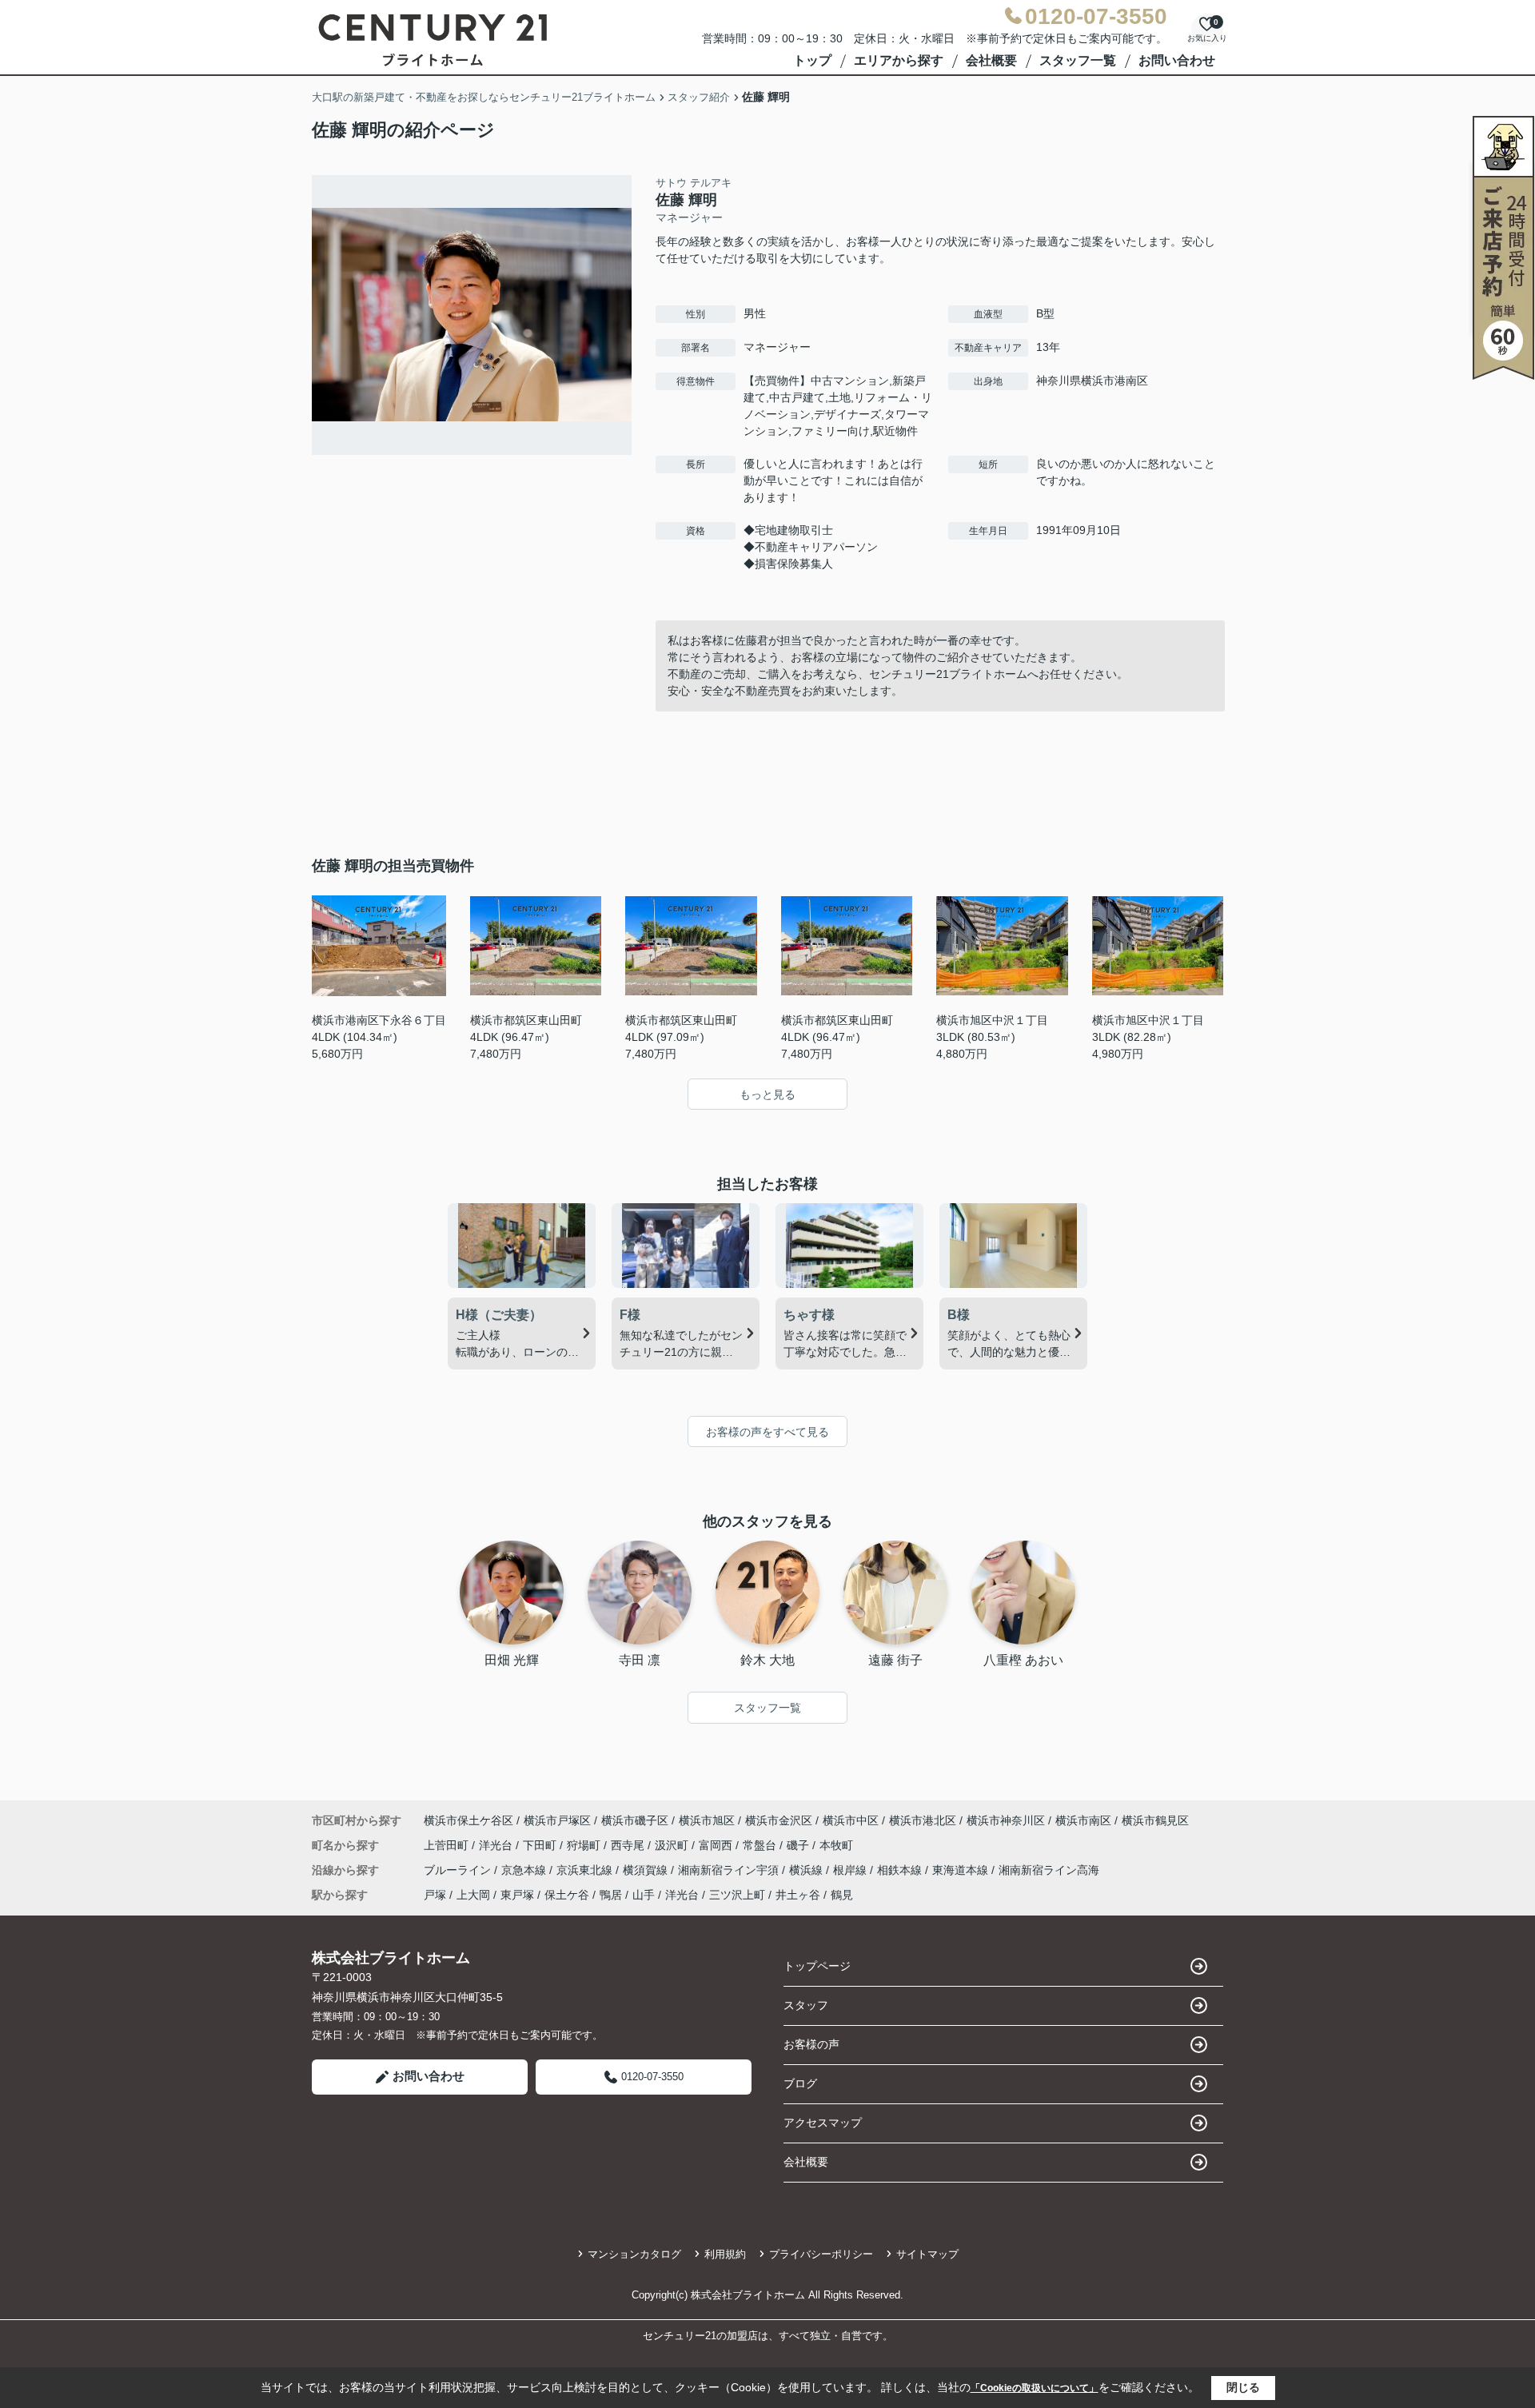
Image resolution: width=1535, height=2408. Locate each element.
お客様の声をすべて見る (767, 1432)
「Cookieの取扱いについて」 (1035, 2388)
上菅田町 (448, 1845)
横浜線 (807, 1870)
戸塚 (435, 1895)
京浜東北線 (586, 1870)
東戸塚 (517, 1895)
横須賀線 (647, 1870)
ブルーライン (459, 1870)
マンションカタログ (634, 2254)
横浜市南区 (1083, 1820)
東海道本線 (962, 1870)
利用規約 (725, 2254)
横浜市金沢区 (779, 1820)
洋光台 (497, 1845)
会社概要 (991, 60)
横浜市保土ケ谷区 (468, 1820)
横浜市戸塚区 (557, 1820)
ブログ (800, 2083)
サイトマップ (927, 2254)
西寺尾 (629, 1845)
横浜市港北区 (923, 1820)
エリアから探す (899, 60)
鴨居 (611, 1895)
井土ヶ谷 (798, 1895)
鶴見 (842, 1895)
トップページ (817, 1966)
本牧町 (836, 1845)
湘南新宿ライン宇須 (730, 1870)
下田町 (541, 1845)
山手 (644, 1895)
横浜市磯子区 (635, 1820)
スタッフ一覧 (1078, 60)
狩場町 (585, 1845)
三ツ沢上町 (737, 1895)
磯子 (799, 1845)
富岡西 (717, 1845)
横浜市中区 (851, 1820)
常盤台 (761, 1845)
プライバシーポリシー (821, 2254)
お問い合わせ (1177, 60)
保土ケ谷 (567, 1895)
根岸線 (851, 1870)
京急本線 (525, 1870)
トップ (812, 60)
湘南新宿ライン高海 (1049, 1870)
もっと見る (767, 1094)
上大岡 (473, 1895)
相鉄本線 (901, 1870)
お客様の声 (811, 2044)
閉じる (1243, 2387)
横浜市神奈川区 (1006, 1820)
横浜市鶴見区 (1155, 1820)
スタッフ (806, 2005)
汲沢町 (673, 1845)
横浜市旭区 (707, 1820)
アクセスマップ (823, 2123)
